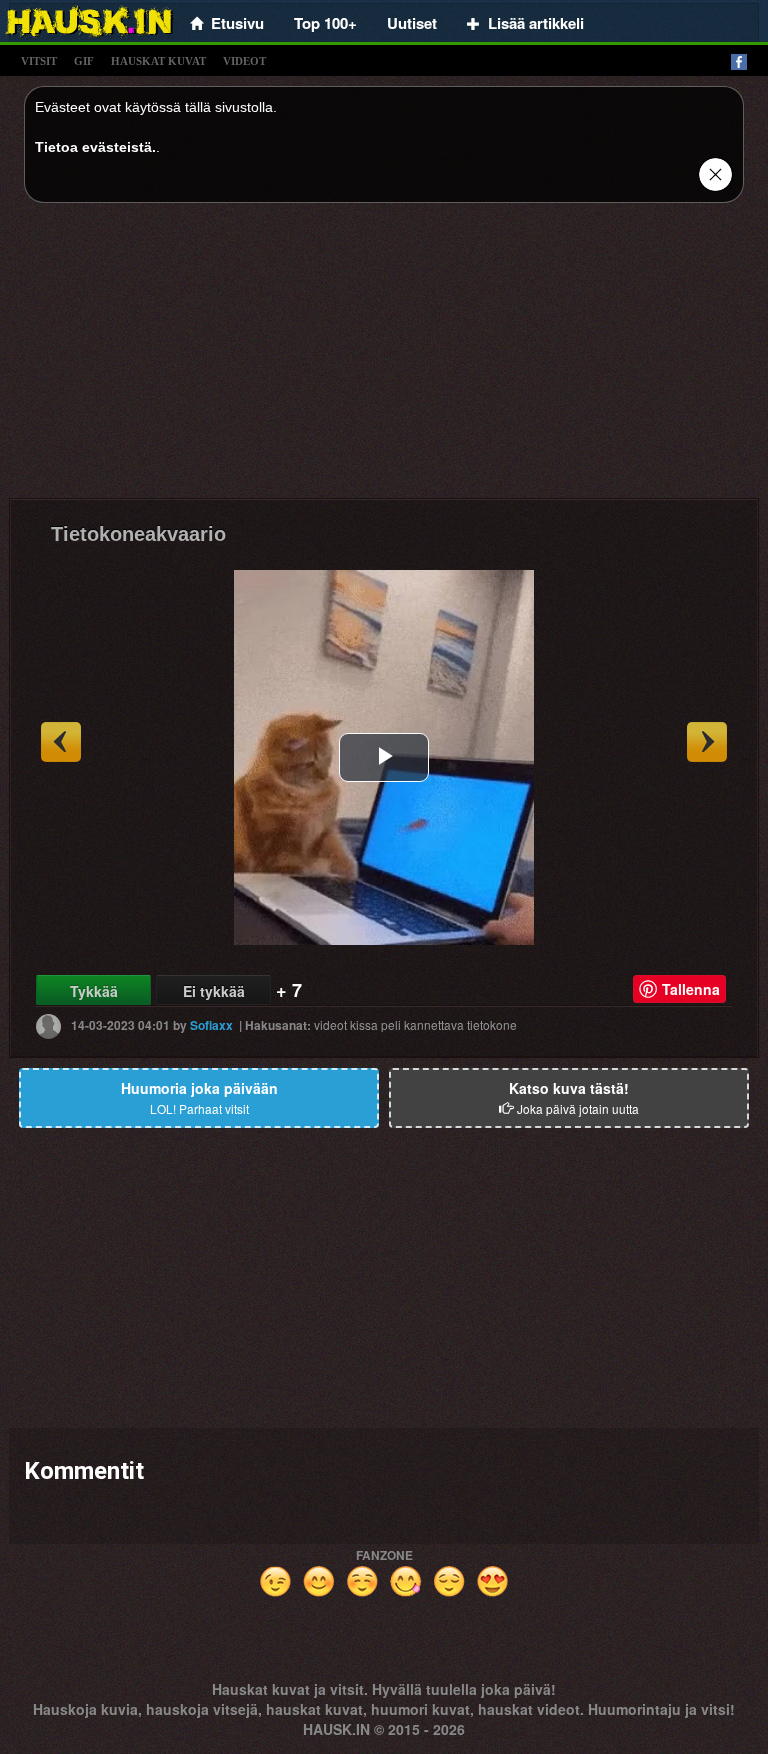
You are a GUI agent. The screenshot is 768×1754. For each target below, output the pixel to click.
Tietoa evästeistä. (95, 147)
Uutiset (412, 23)
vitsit (39, 61)
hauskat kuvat (158, 61)
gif (84, 61)
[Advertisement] (384, 358)
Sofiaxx (211, 1025)
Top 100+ (325, 23)
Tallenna (691, 989)
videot (244, 61)
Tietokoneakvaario (138, 534)
